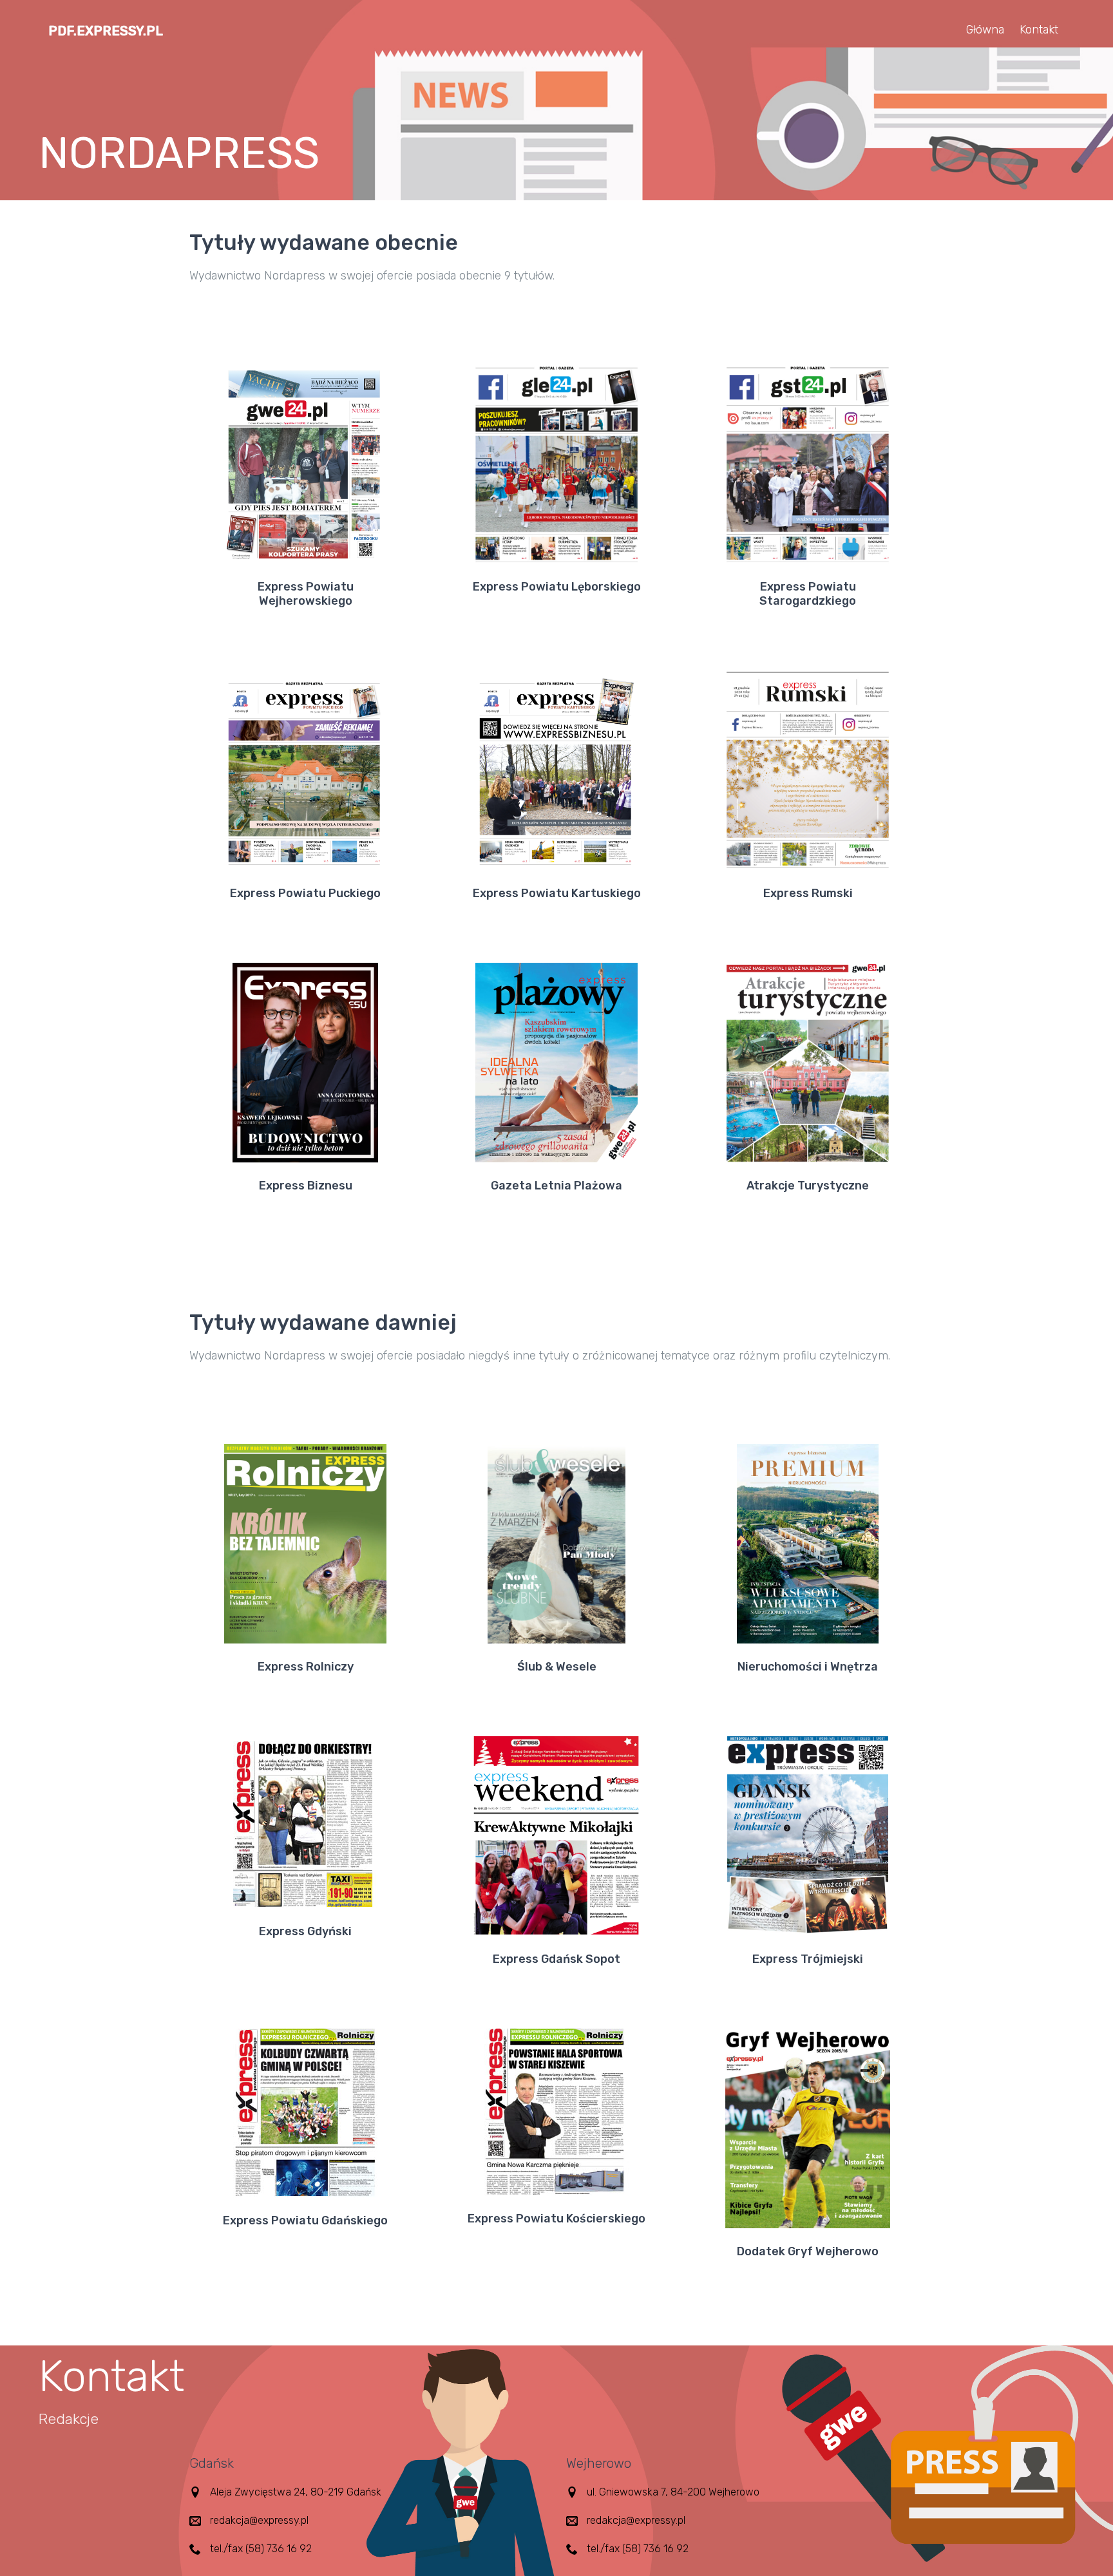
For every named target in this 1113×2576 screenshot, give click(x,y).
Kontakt (1039, 30)
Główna (985, 30)
